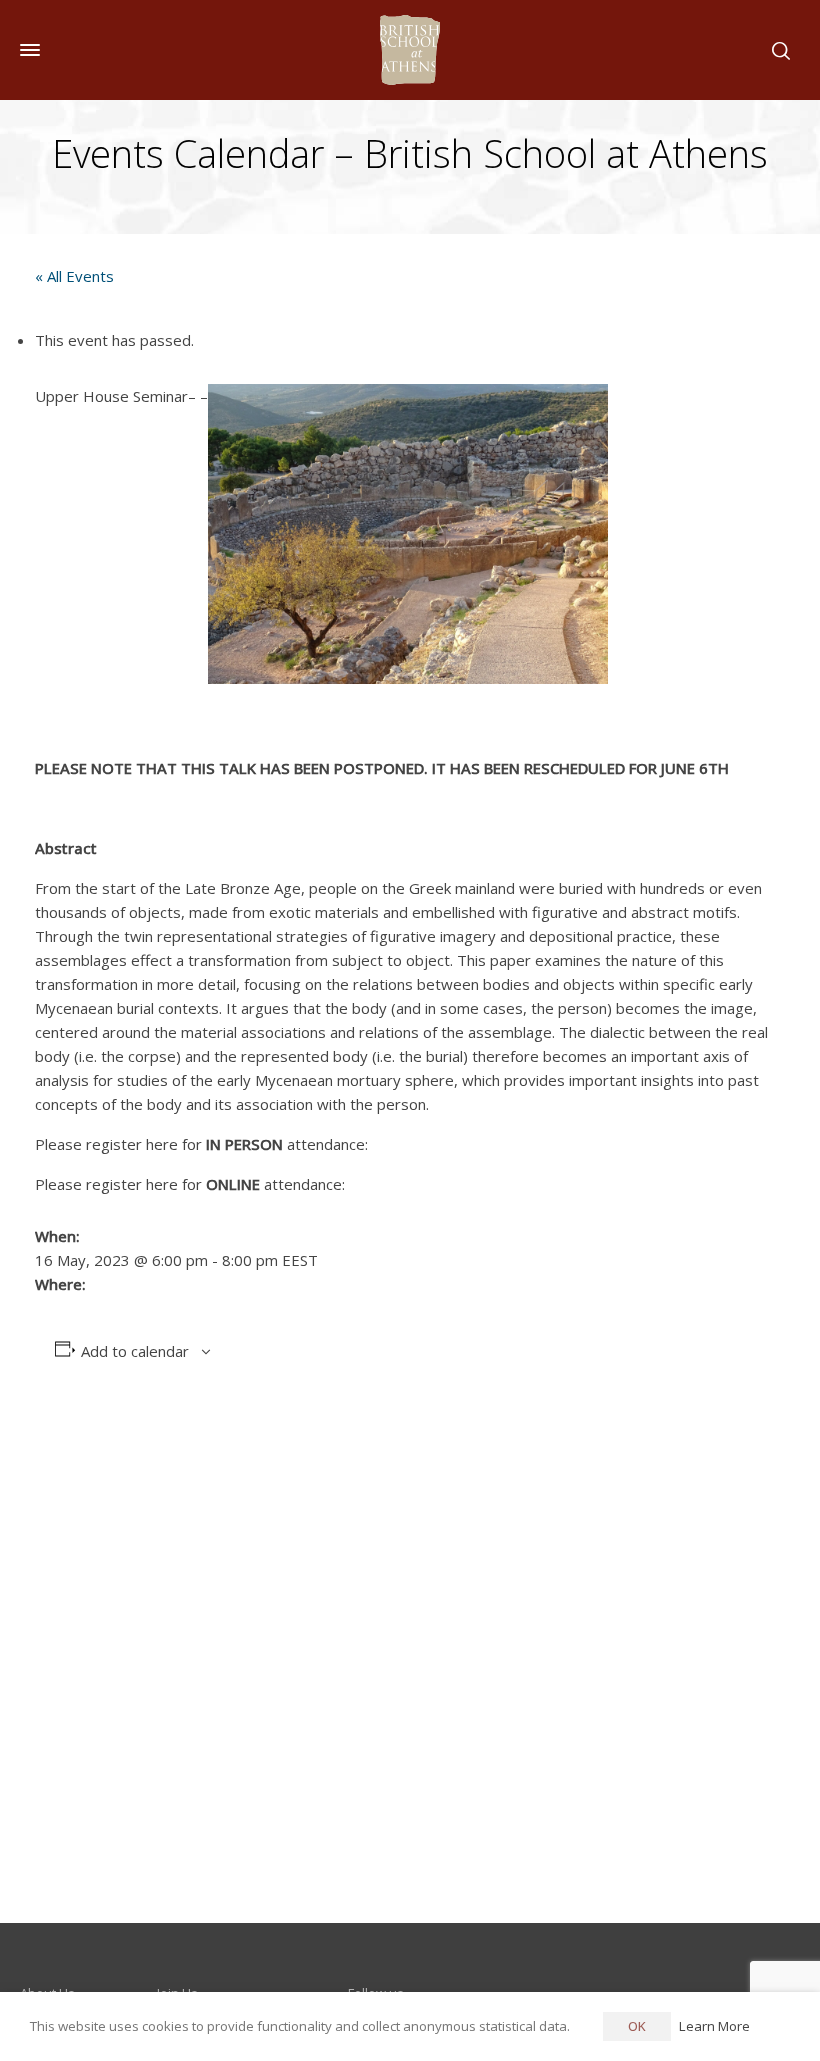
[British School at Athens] (410, 50)
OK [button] (637, 2026)
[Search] (777, 50)
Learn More (714, 2026)
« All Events (74, 276)
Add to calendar (135, 1351)
